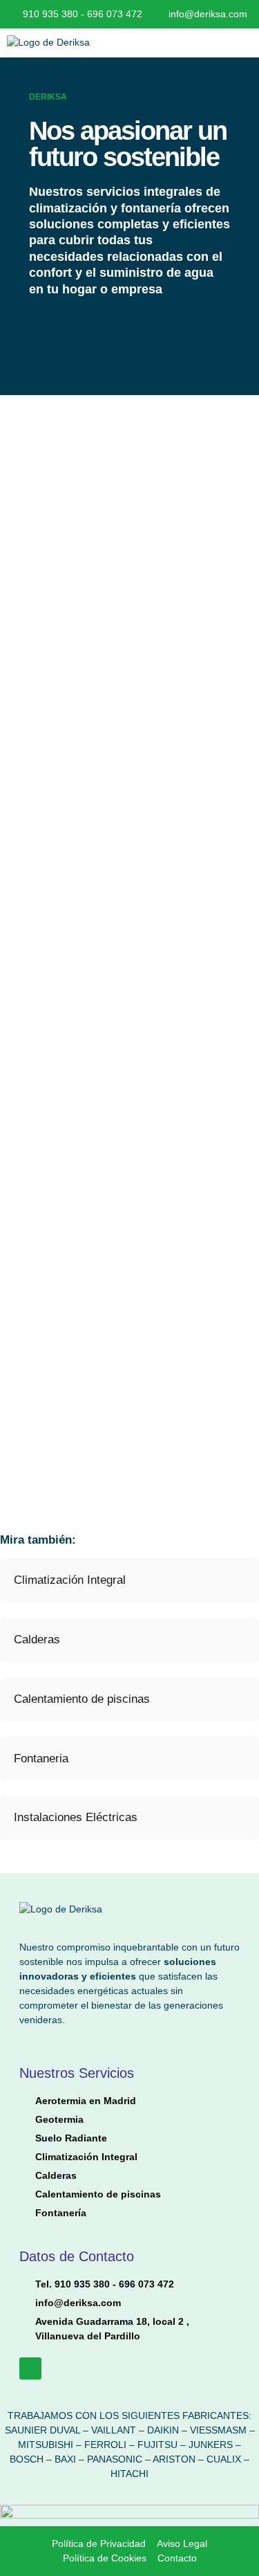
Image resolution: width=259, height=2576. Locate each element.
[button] (194, 43)
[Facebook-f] (30, 2368)
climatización (70, 208)
